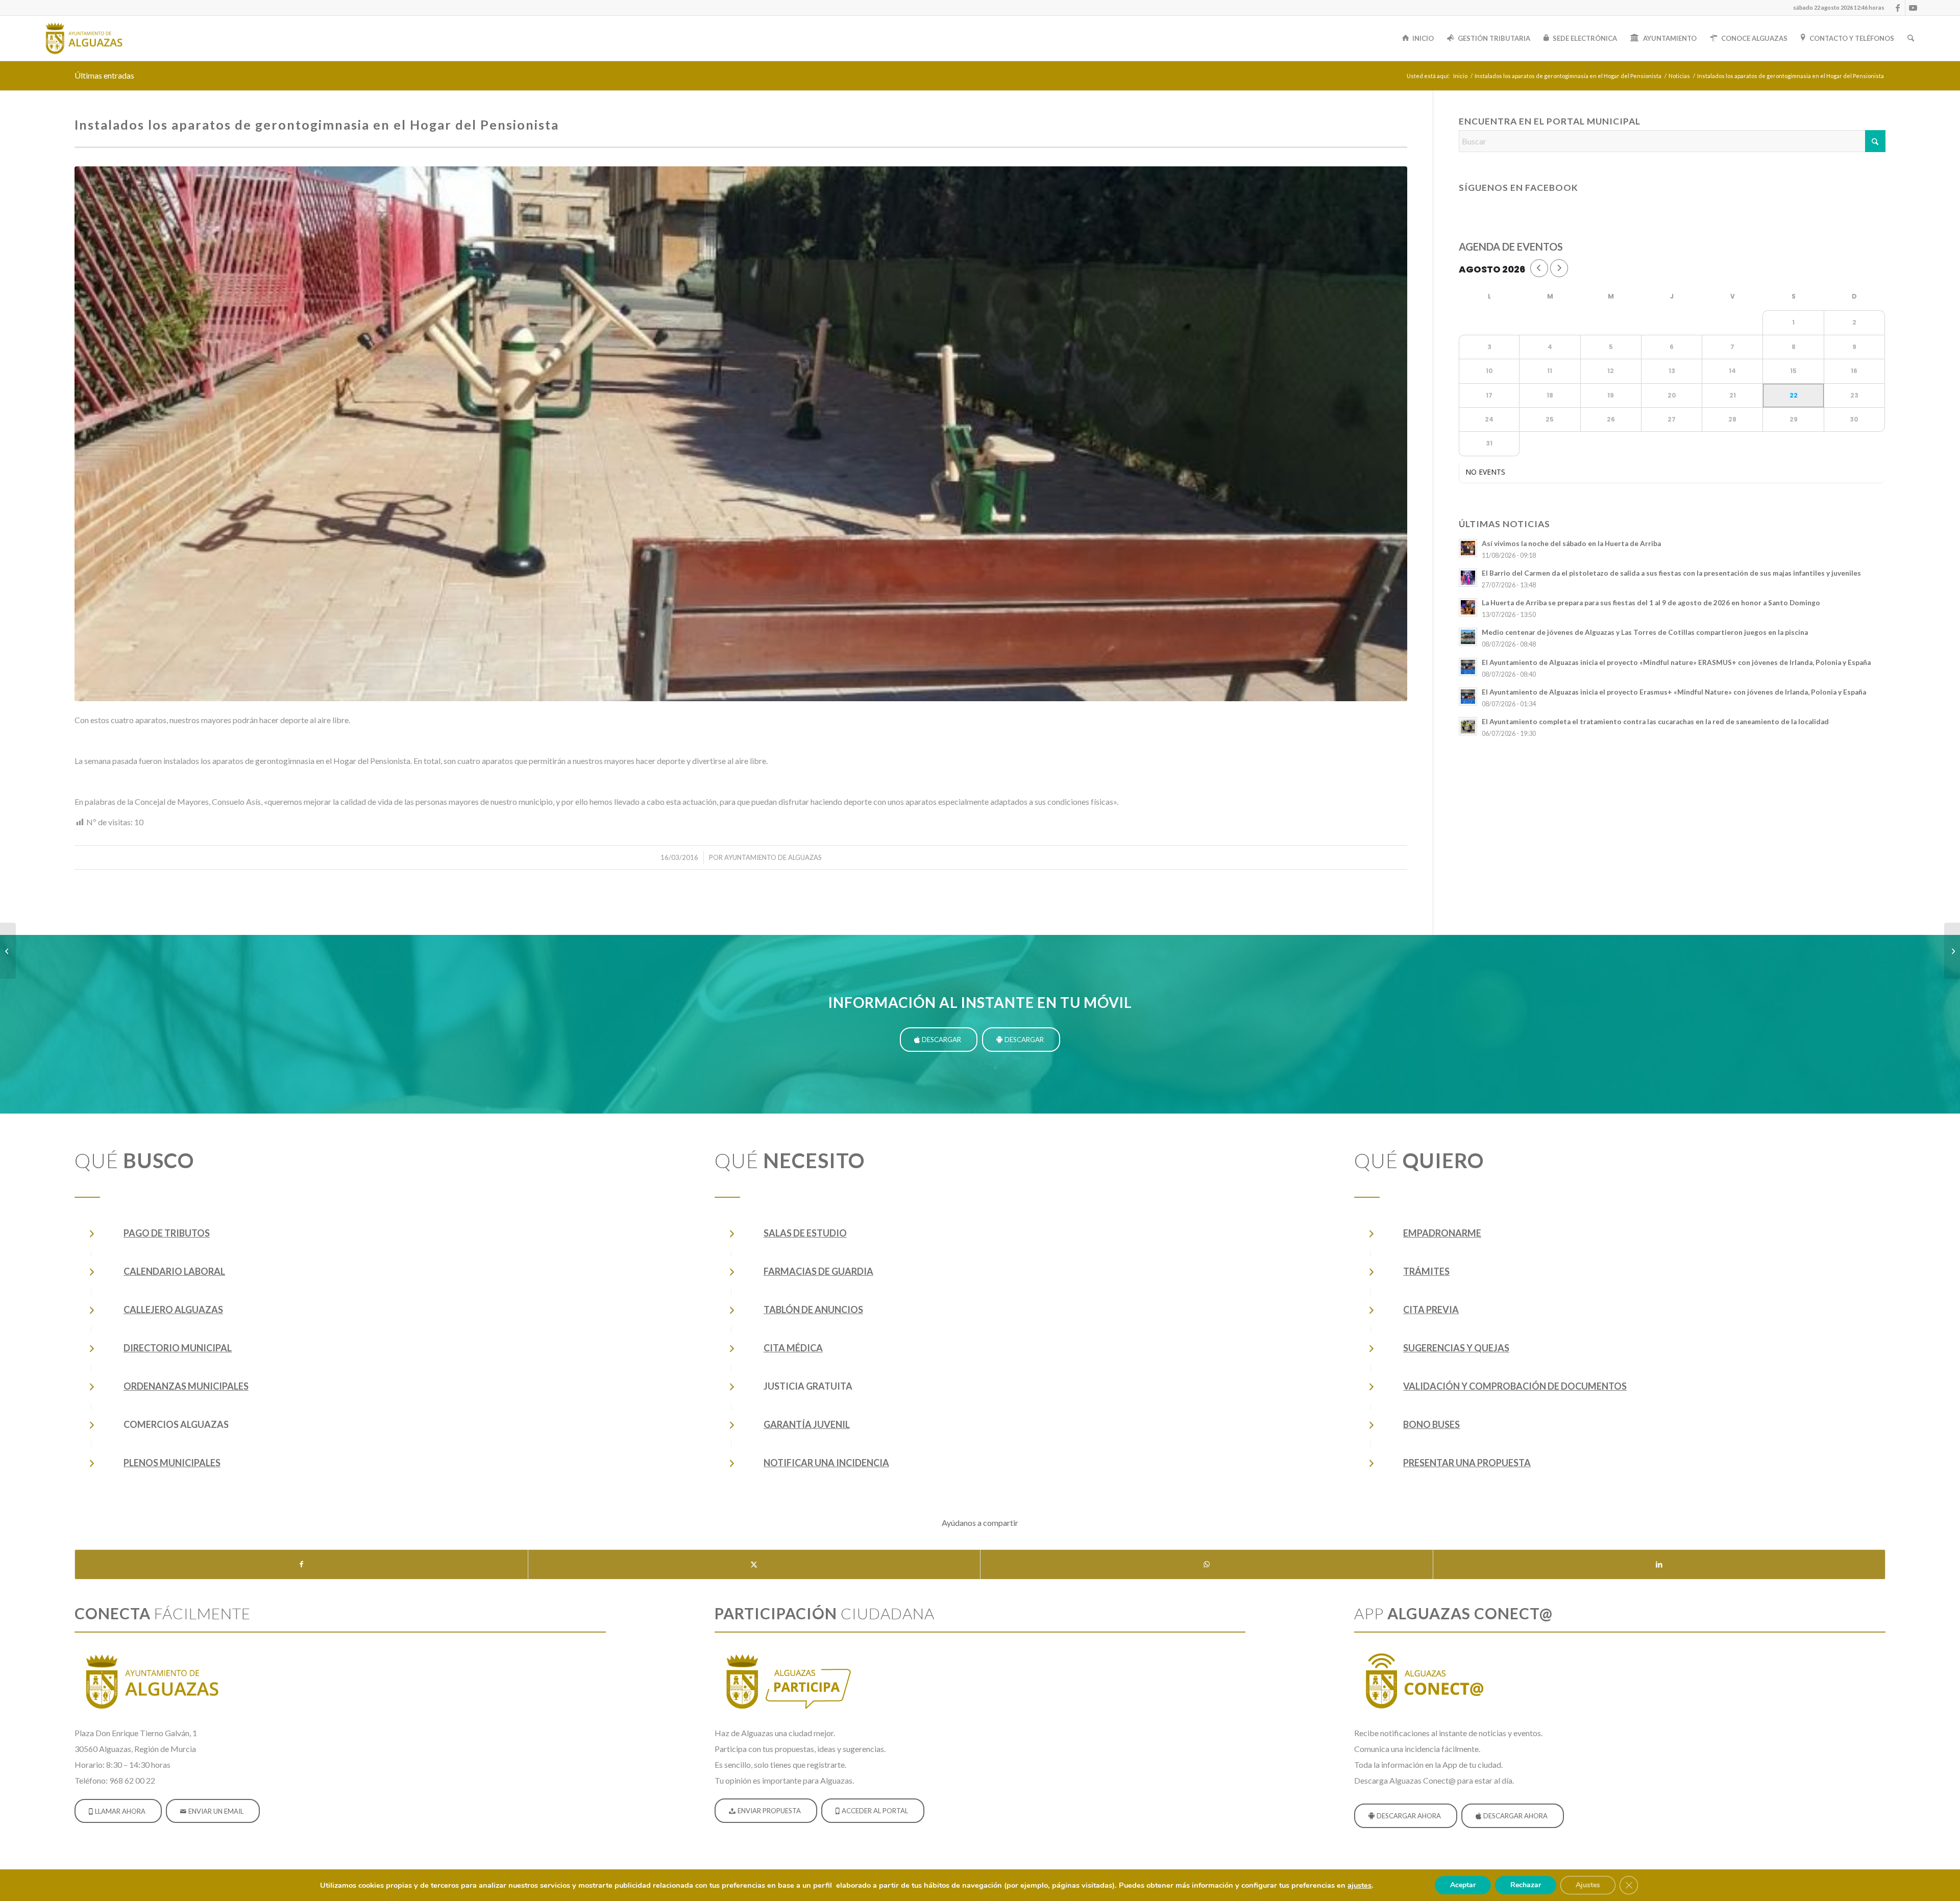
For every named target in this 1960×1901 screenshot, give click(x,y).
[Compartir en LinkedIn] (1659, 1564)
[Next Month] (1559, 268)
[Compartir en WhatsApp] (1207, 1564)
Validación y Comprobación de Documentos (1515, 1386)
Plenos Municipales (172, 1463)
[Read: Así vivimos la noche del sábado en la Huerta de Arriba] (1468, 548)
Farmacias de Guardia (818, 1271)
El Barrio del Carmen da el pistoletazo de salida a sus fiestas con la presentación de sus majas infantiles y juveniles (1671, 573)
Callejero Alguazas (173, 1310)
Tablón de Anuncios (813, 1310)
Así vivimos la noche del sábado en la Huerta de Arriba (1571, 544)
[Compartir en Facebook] (301, 1564)
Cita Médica (793, 1348)
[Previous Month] (1539, 268)
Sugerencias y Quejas (1456, 1348)
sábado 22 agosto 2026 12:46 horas (1839, 7)
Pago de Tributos (167, 1233)
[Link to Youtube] (1913, 8)
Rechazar (1526, 1885)
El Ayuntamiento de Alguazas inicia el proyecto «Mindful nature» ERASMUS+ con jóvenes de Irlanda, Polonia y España (1676, 662)
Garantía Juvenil (807, 1424)
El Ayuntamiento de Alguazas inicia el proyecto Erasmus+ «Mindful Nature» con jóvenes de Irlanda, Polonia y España (1674, 692)
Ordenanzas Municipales (186, 1386)
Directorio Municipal (178, 1348)
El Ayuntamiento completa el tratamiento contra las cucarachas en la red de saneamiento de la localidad (1655, 722)
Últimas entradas (104, 75)
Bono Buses (1431, 1424)
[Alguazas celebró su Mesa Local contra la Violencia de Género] (8, 951)
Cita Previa (1431, 1310)
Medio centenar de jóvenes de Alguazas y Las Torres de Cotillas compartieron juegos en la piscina (1645, 632)
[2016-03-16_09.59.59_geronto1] (741, 434)
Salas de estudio (805, 1233)
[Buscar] (1911, 38)
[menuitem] (1836, 8)
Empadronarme (1442, 1233)
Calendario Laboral (174, 1271)
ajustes (1359, 1885)
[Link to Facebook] (1897, 8)
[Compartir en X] (754, 1564)
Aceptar (1463, 1885)
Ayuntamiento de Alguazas (773, 857)
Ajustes (1588, 1885)
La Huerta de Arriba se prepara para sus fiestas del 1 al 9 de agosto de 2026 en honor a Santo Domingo (1651, 603)
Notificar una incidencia (826, 1463)
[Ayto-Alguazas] (84, 38)
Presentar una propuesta (1467, 1463)
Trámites (1426, 1271)
